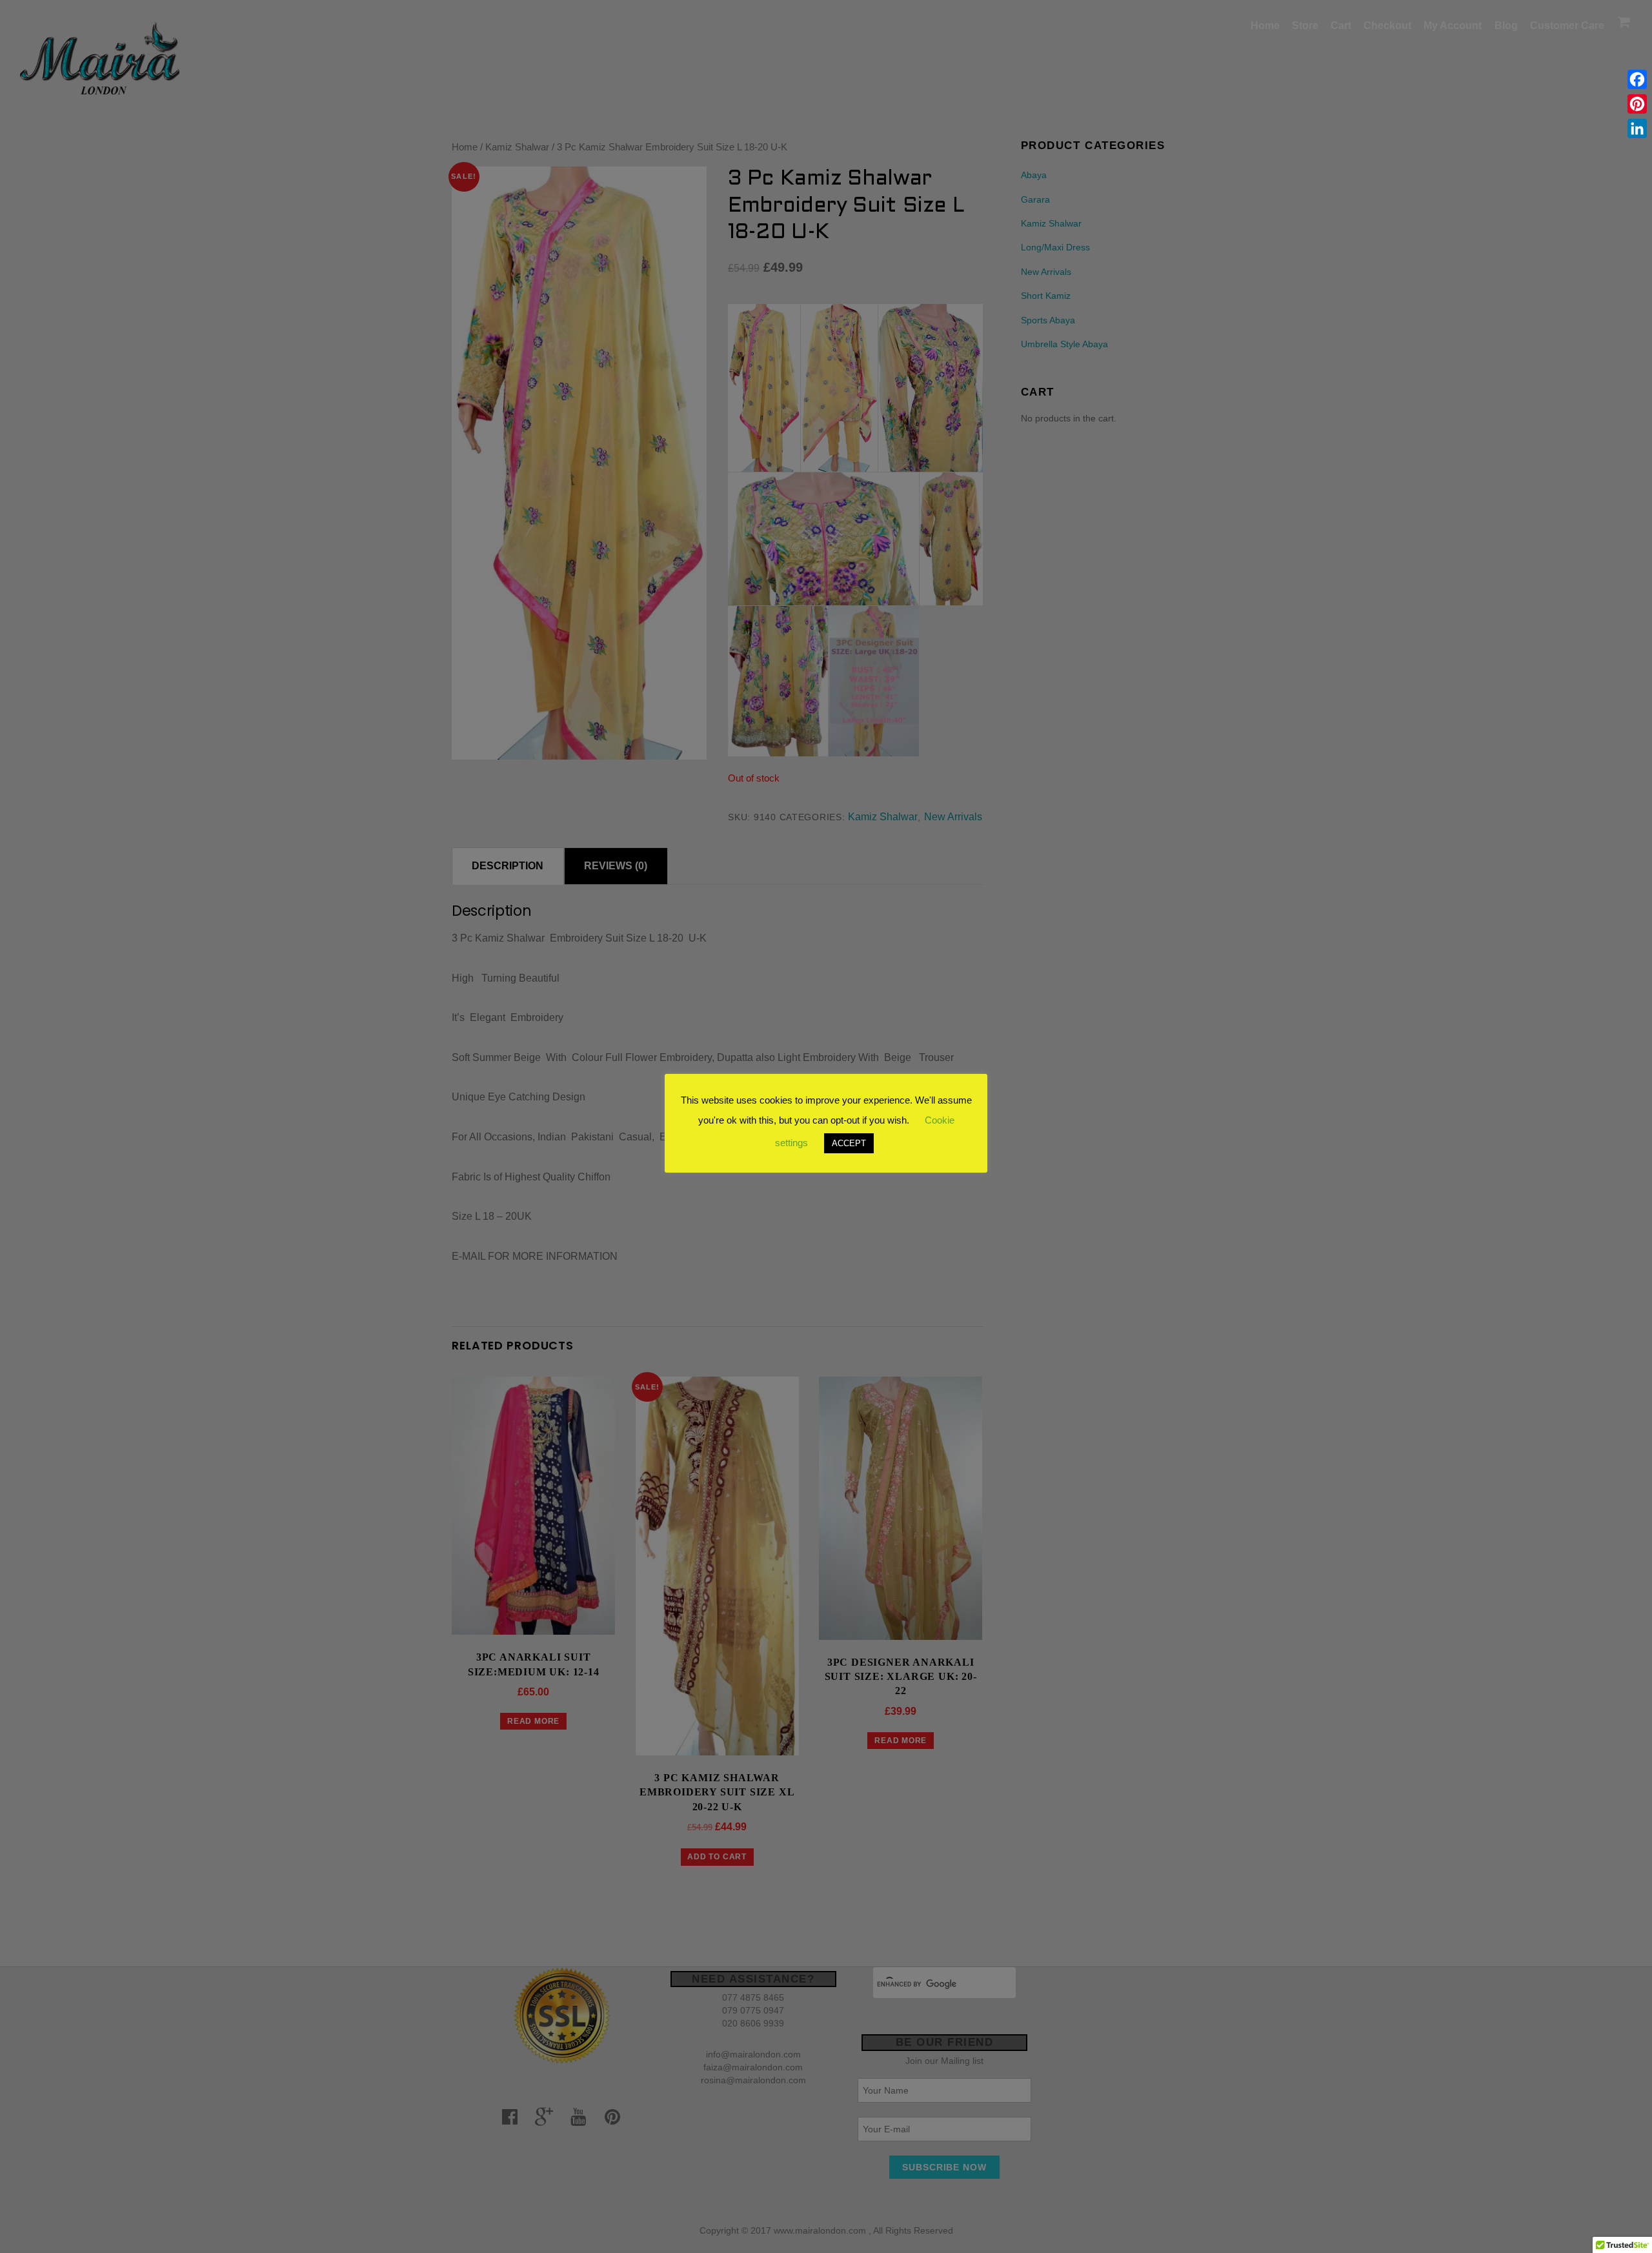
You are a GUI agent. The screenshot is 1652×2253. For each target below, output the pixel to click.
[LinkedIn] (1637, 128)
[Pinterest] (1637, 104)
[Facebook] (1637, 79)
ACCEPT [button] (849, 1143)
